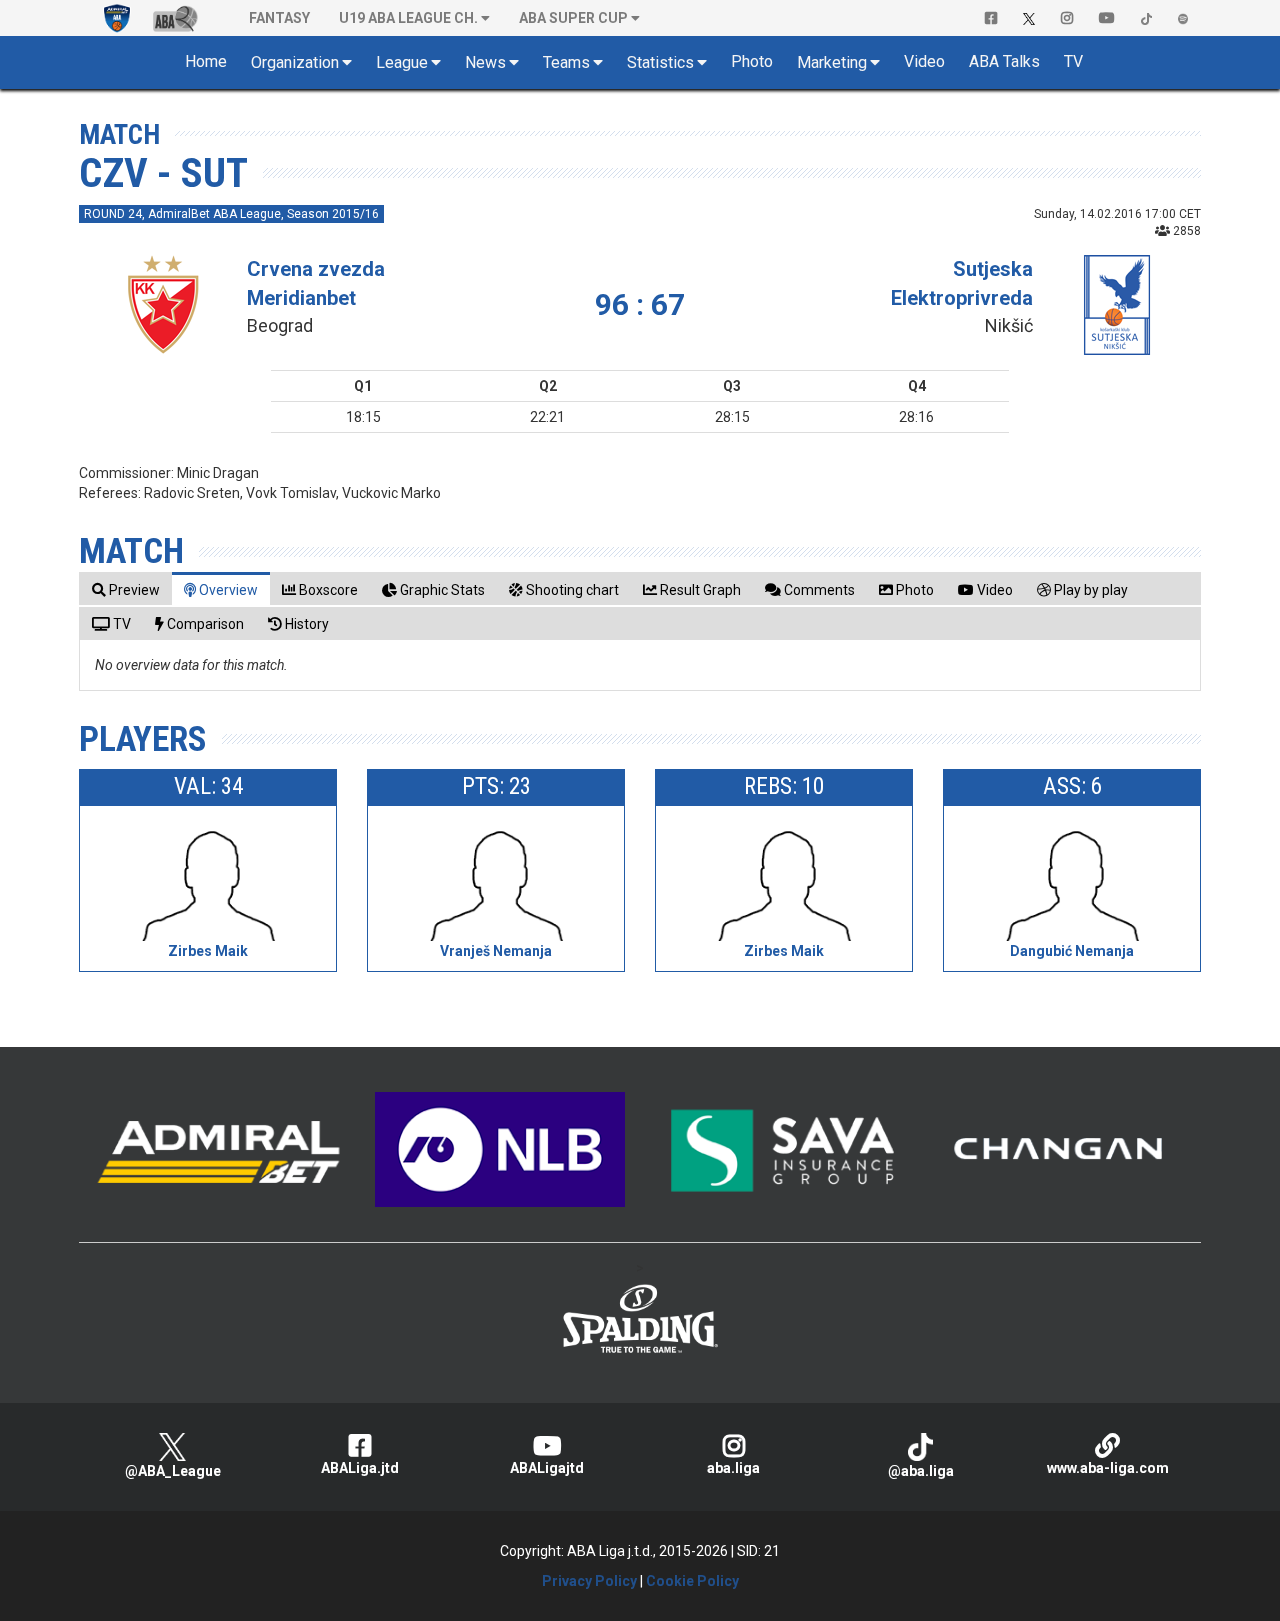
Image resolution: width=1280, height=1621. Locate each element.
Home (206, 61)
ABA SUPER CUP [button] (573, 18)
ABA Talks (1004, 61)
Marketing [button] (832, 62)
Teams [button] (566, 62)
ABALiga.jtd (360, 1468)
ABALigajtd (547, 1468)
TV (1073, 61)
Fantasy (279, 18)
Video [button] (924, 61)
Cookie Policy (692, 1581)
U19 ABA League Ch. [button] (408, 18)
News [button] (485, 62)
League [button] (402, 62)
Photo (752, 61)
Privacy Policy (589, 1581)
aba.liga (733, 1468)
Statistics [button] (660, 62)
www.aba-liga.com (1108, 1468)
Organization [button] (295, 62)
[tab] (126, 589)
